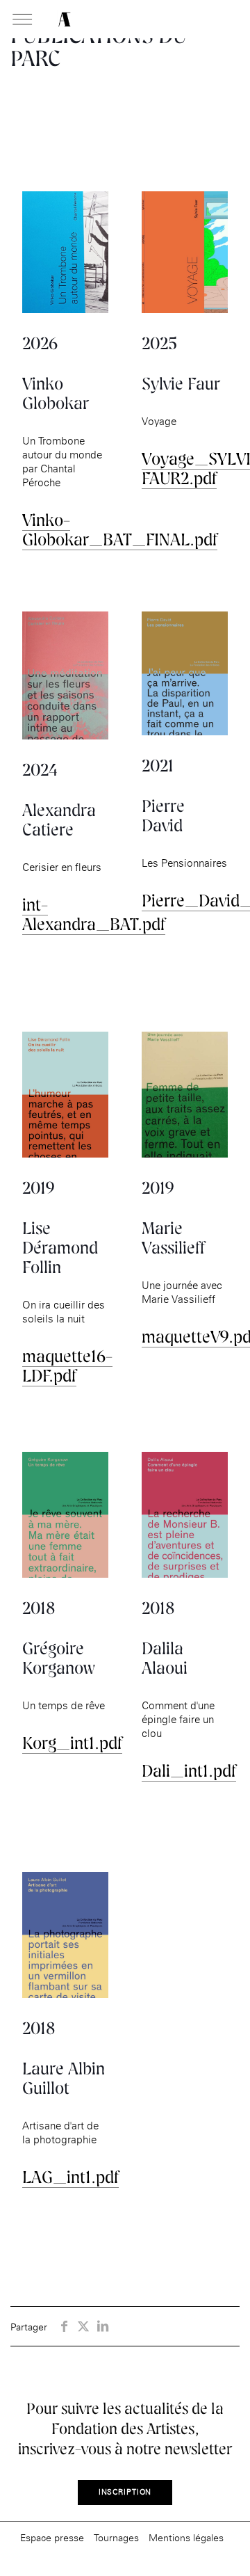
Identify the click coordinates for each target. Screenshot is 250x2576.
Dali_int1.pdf (189, 1771)
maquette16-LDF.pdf (67, 1366)
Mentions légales (186, 2537)
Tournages (116, 2537)
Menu (22, 20)
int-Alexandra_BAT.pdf (94, 914)
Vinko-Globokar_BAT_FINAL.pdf (120, 530)
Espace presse (52, 2537)
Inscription (125, 2492)
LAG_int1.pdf (70, 2177)
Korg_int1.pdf (72, 1743)
